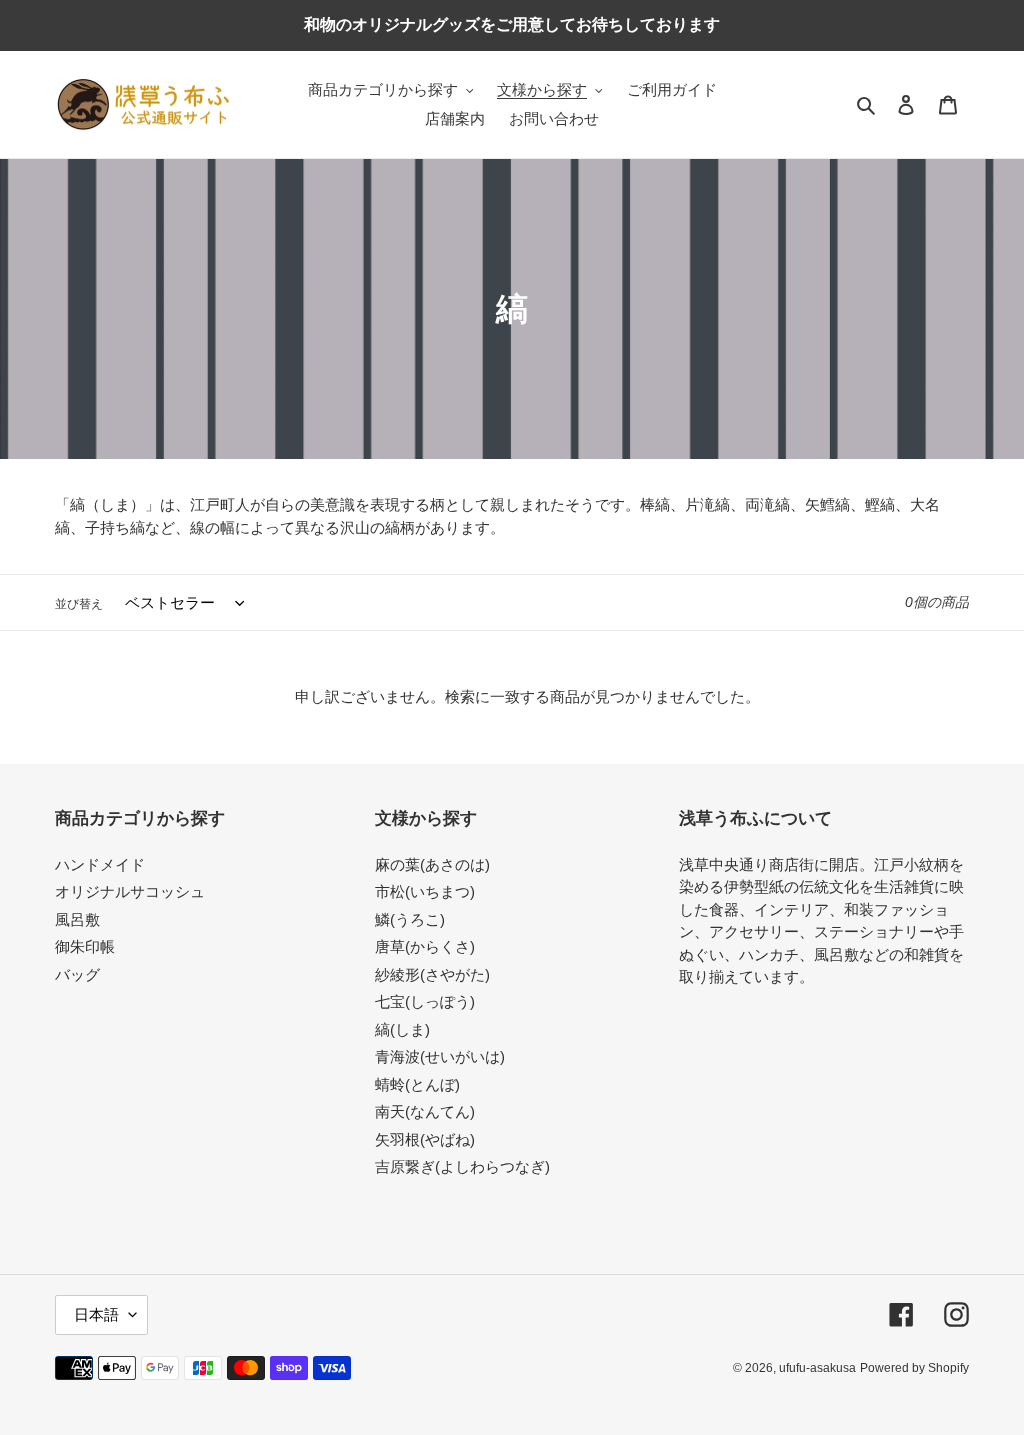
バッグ (77, 974)
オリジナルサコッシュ (130, 891)
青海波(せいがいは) (440, 1056)
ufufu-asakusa (817, 1368)
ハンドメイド (100, 864)
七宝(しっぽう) (425, 1001)
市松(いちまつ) (425, 891)
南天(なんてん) (425, 1111)
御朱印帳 (85, 946)
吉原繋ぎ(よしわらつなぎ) (462, 1166)
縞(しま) (402, 1029)
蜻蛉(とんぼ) (417, 1084)
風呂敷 (77, 919)
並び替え (79, 604)
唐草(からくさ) (425, 946)
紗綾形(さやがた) (432, 974)
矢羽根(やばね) (425, 1139)
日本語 (96, 1314)
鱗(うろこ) (410, 919)
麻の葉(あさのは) (432, 864)
